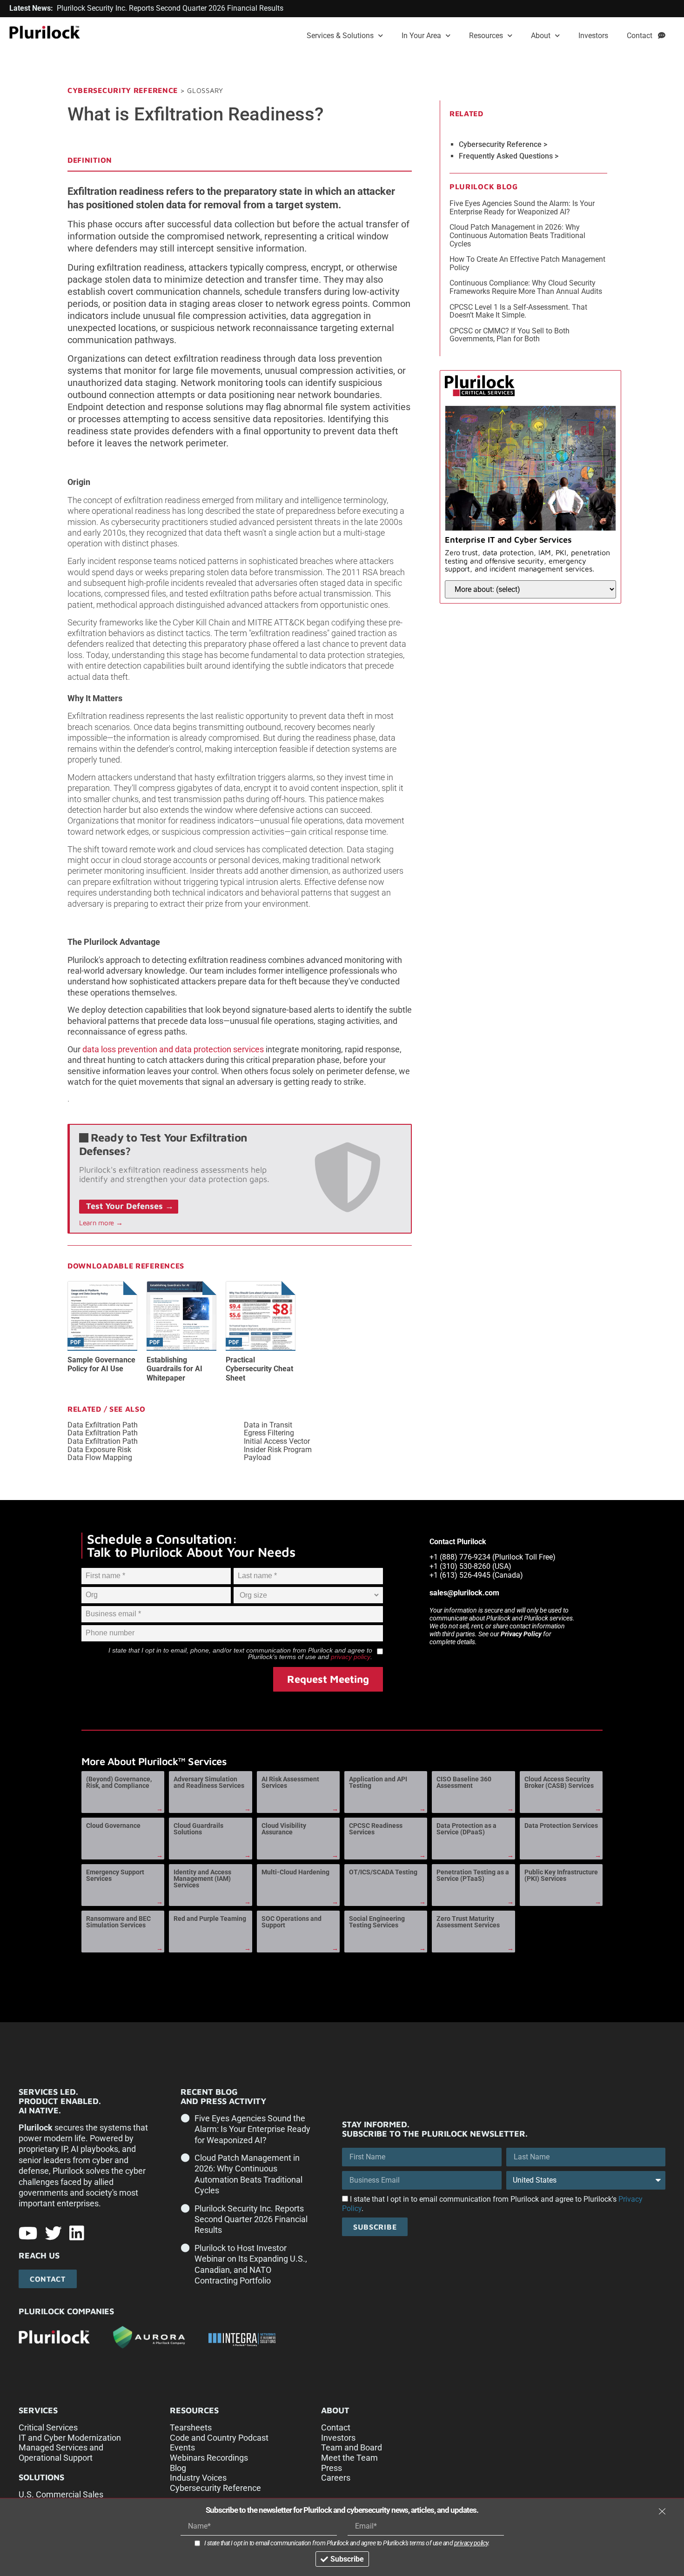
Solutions (41, 2477)
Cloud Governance (113, 1826)
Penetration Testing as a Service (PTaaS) (473, 1875)
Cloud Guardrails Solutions (198, 1829)
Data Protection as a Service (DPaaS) (466, 1829)
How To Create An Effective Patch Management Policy (527, 263)
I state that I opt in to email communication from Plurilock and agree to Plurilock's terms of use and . (347, 2543)
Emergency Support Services (115, 1875)
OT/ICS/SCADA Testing (383, 1872)
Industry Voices (198, 2478)
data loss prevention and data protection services (173, 1049)
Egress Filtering (269, 1433)
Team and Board (352, 2447)
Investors (593, 36)
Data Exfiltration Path (103, 1425)
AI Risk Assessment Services (290, 1782)
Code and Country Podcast (219, 2438)
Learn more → (101, 1223)
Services (38, 2410)
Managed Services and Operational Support (61, 2453)
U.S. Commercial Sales (61, 2494)
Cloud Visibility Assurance (284, 1829)
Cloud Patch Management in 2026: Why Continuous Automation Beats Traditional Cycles (517, 235)
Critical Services (48, 2427)
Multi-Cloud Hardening (295, 1872)
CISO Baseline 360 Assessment (464, 1782)
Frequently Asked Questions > (509, 156)
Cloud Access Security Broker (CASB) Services (559, 1782)
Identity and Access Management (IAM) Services (202, 1879)
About (541, 36)
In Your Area (421, 36)
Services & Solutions (340, 36)
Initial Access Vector (277, 1441)
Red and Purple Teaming (210, 1919)
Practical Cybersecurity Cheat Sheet (259, 1369)
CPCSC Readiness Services (376, 1829)
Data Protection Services (561, 1826)
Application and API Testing (378, 1782)
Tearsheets (191, 2427)
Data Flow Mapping (100, 1458)
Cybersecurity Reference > (503, 145)
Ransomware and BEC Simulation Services (118, 1922)
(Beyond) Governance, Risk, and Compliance (119, 1782)
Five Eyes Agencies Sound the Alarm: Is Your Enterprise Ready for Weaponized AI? (522, 208)
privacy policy (351, 1657)
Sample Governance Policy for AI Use (101, 1364)
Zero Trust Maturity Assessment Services (468, 1922)
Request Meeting (328, 1679)
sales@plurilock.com (464, 1593)
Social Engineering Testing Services (377, 1922)
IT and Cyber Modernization (70, 2438)
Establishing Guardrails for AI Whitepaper (174, 1369)
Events (182, 2447)
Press (332, 2468)
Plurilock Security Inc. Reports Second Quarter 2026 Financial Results (251, 2219)
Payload (257, 1458)
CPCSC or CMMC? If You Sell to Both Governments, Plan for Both (510, 335)
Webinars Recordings (209, 2458)
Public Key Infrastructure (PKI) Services (561, 1875)
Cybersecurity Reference (123, 90)
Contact (642, 36)
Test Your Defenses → (130, 1206)
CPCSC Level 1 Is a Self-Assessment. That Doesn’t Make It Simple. (518, 311)
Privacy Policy (521, 1634)
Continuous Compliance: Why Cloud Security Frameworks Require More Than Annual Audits (526, 287)
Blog (178, 2468)
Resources (486, 36)
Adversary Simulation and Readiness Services (209, 1782)
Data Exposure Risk (99, 1450)
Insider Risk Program (278, 1450)
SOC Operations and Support (292, 1922)
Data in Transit (268, 1425)
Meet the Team (349, 2458)
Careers (336, 2478)
